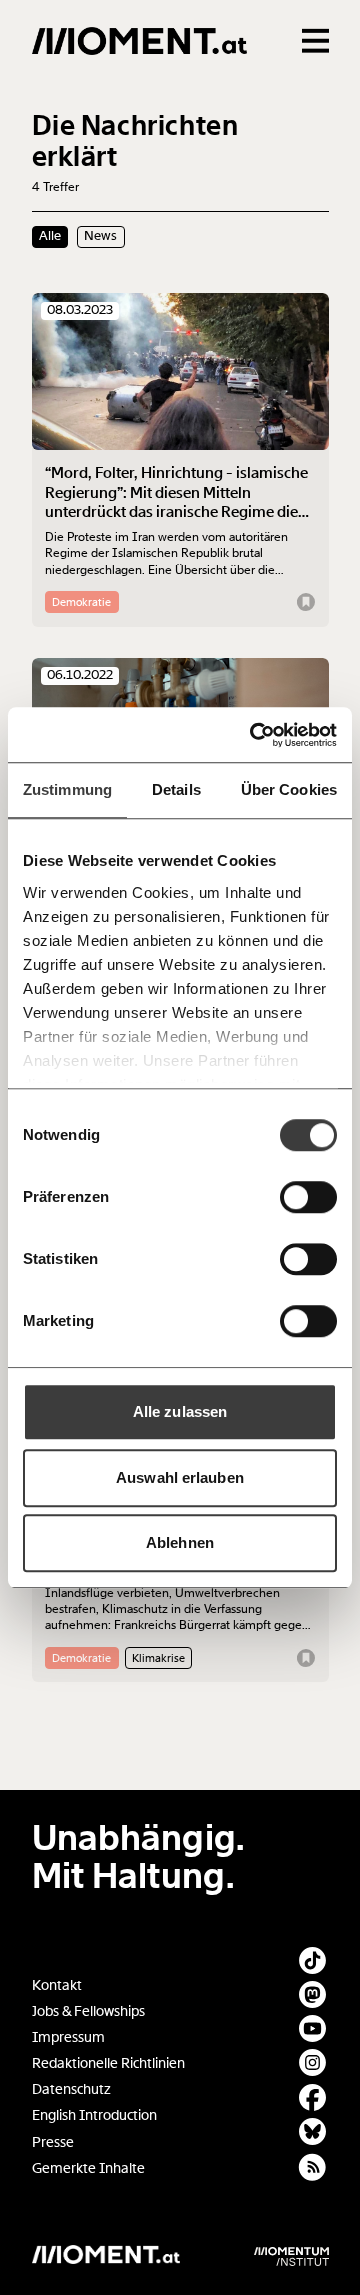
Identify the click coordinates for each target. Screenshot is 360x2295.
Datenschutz (71, 2089)
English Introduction (94, 2115)
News (100, 236)
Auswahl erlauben (180, 1477)
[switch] (308, 1197)
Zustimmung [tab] (67, 789)
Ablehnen (180, 1542)
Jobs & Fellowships (88, 2011)
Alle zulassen (180, 1411)
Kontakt (57, 1985)
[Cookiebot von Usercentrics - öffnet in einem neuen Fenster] (254, 735)
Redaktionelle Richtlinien (108, 2063)
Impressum (68, 2037)
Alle (50, 236)
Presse (53, 2142)
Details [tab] (176, 789)
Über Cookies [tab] (289, 789)
